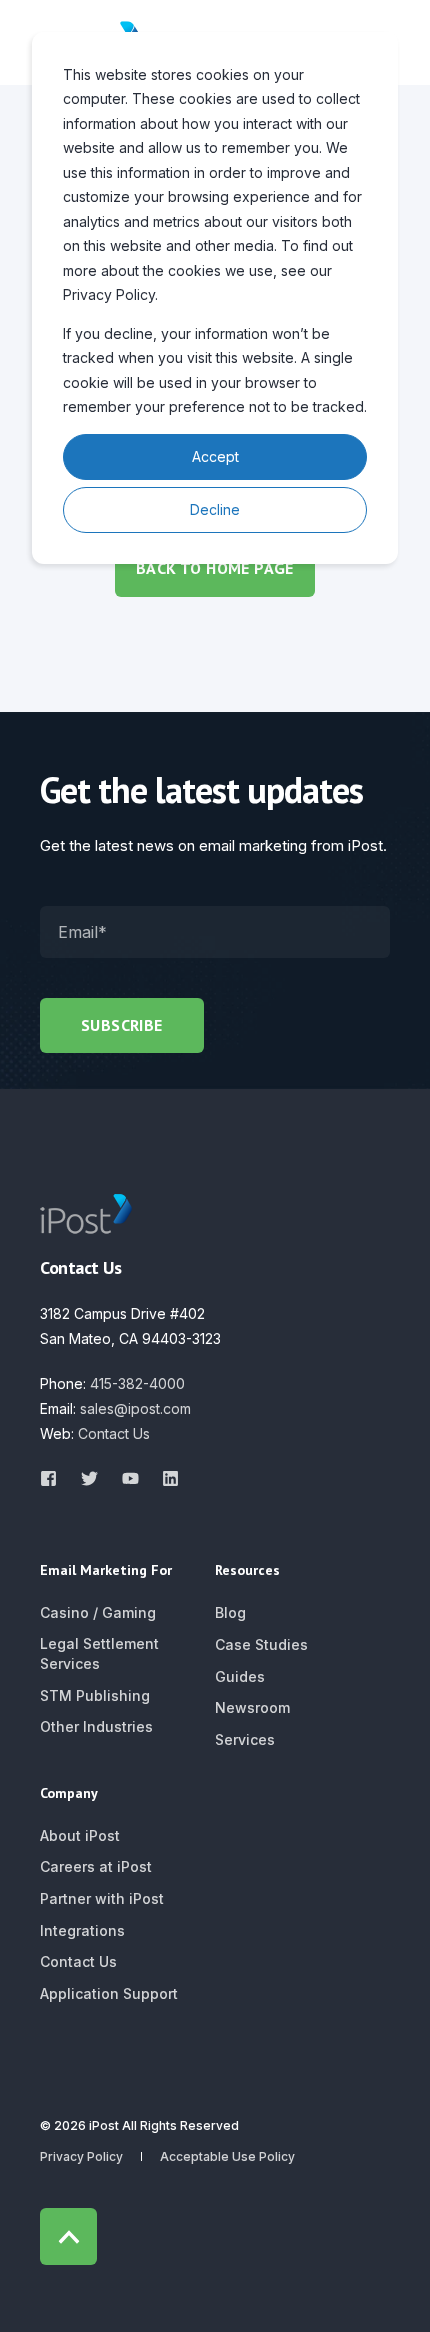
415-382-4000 (137, 1383)
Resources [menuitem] (247, 1571)
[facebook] (54, 1478)
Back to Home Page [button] (215, 568)
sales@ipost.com (135, 1408)
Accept (215, 456)
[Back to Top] (68, 2236)
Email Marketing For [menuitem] (106, 1571)
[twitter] (89, 1478)
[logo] (86, 1214)
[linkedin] (164, 1478)
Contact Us (114, 1433)
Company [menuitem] (69, 1794)
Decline (215, 509)
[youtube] (130, 1478)
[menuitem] (98, 1613)
